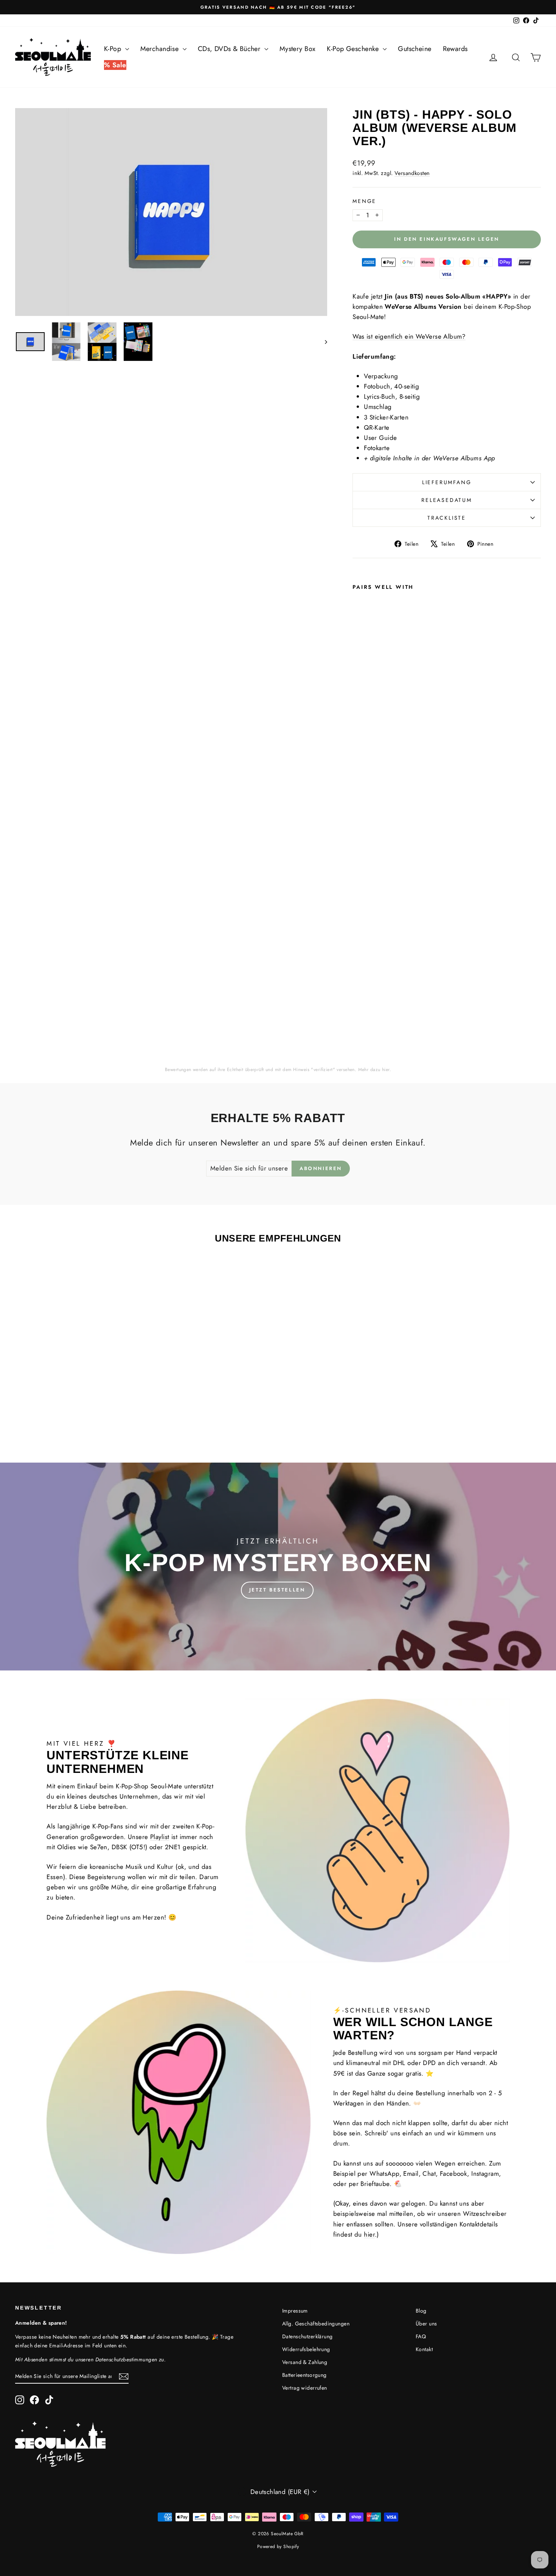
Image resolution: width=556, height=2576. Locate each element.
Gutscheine (415, 49)
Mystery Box (298, 49)
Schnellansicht (78, 1380)
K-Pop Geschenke (354, 49)
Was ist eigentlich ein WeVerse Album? (409, 336)
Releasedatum (447, 500)
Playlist (160, 1837)
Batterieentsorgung (304, 2375)
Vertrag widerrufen (305, 2388)
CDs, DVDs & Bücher (230, 49)
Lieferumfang (447, 482)
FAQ (421, 2336)
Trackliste (447, 518)
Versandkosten (412, 173)
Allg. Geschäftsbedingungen (316, 2324)
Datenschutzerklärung (308, 2336)
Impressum (295, 2311)
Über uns (426, 2324)
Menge (364, 201)
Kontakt (424, 2349)
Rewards (455, 49)
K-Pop (114, 49)
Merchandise (161, 49)
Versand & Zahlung (305, 2362)
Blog (421, 2311)
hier (386, 1070)
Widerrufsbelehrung (306, 2349)
